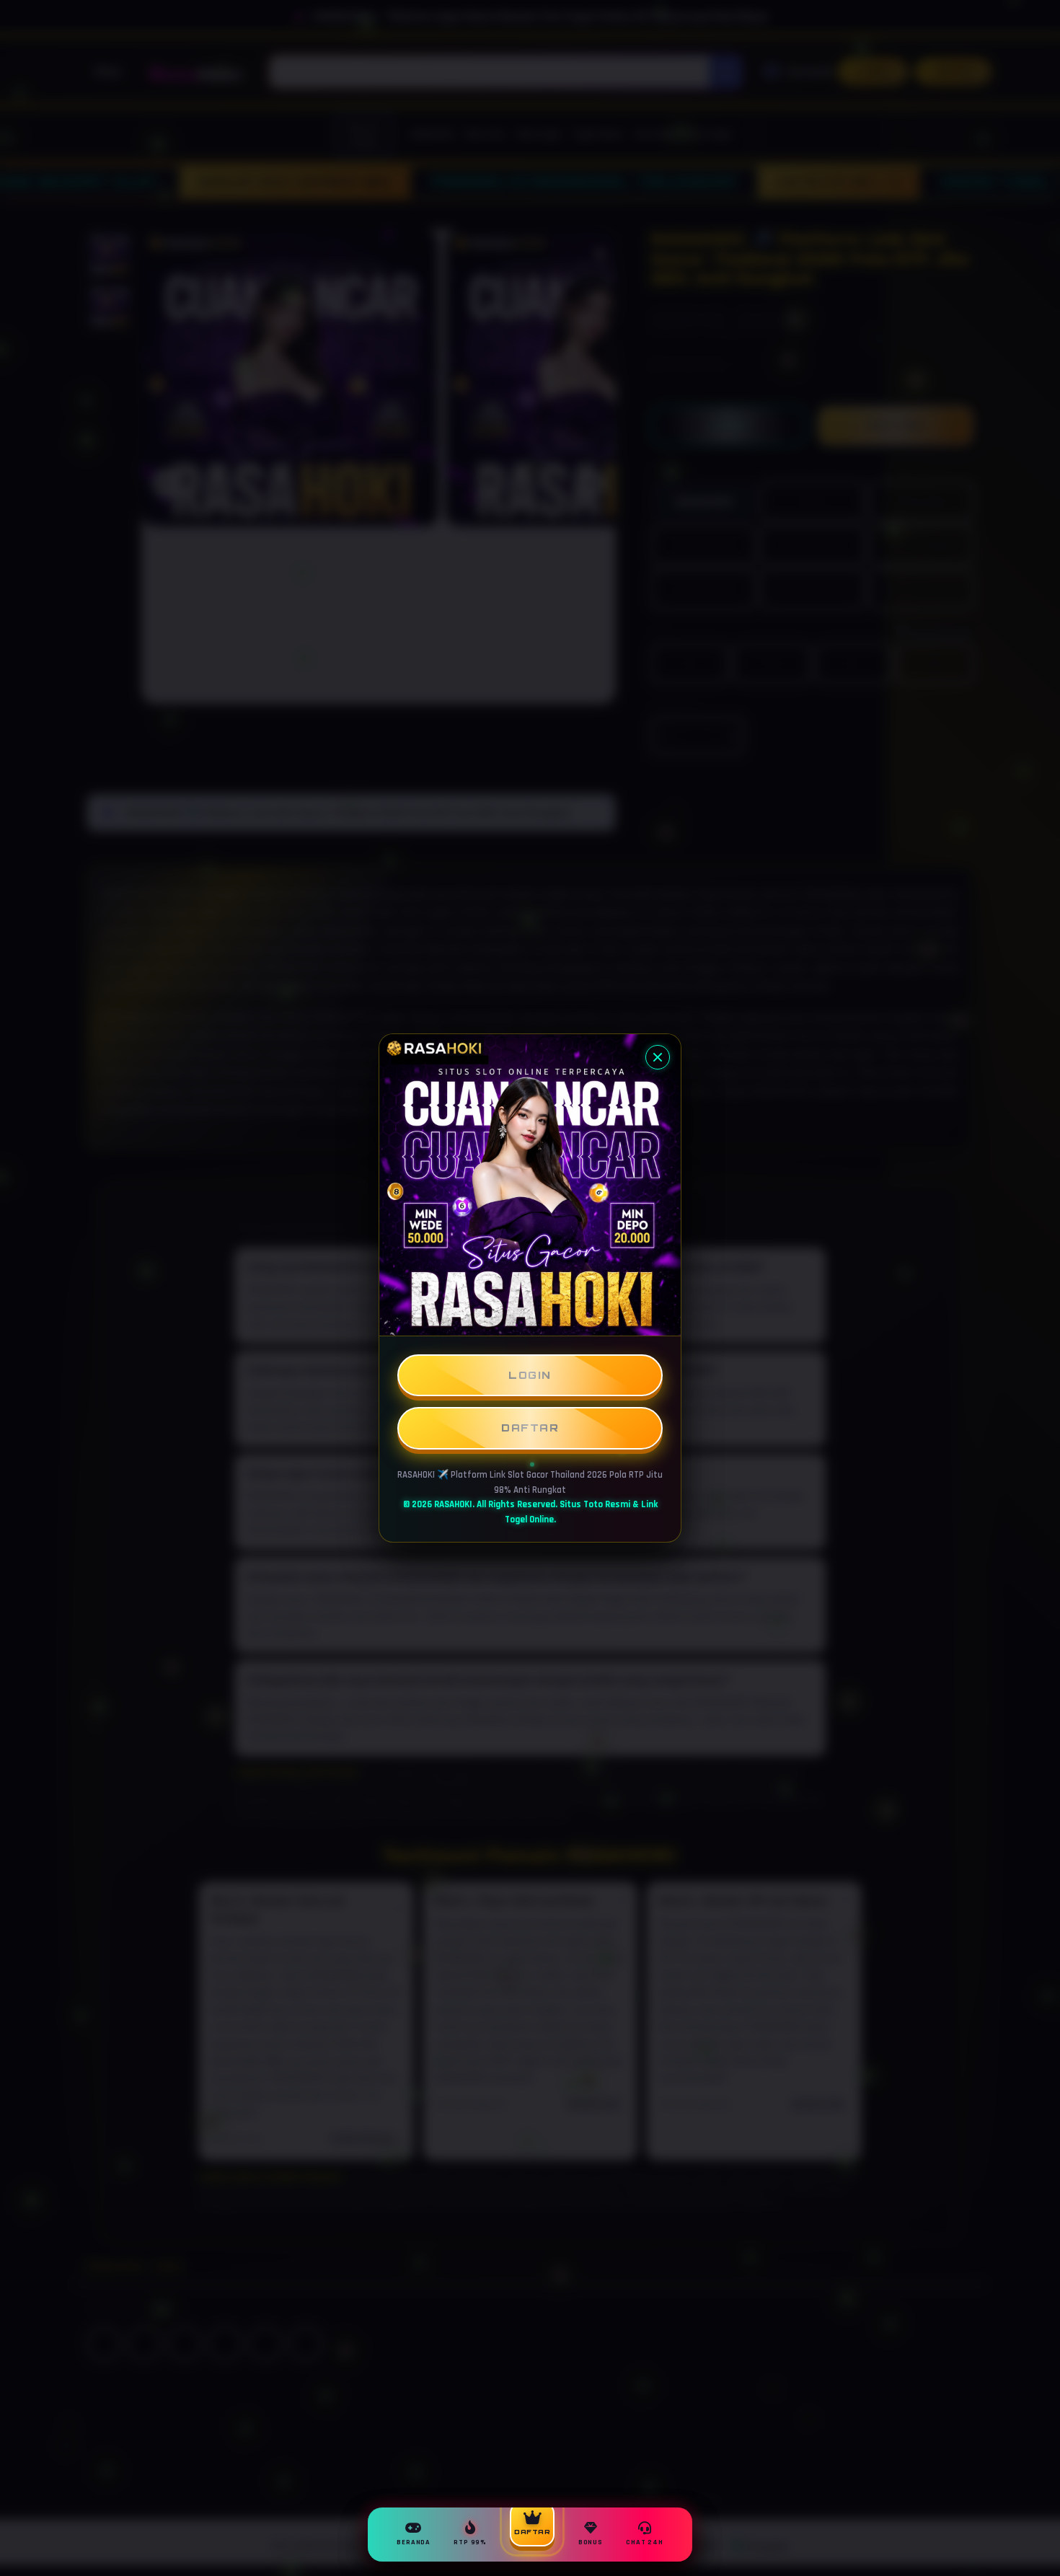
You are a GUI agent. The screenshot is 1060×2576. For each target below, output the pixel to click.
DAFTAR (530, 1428)
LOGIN (530, 1375)
